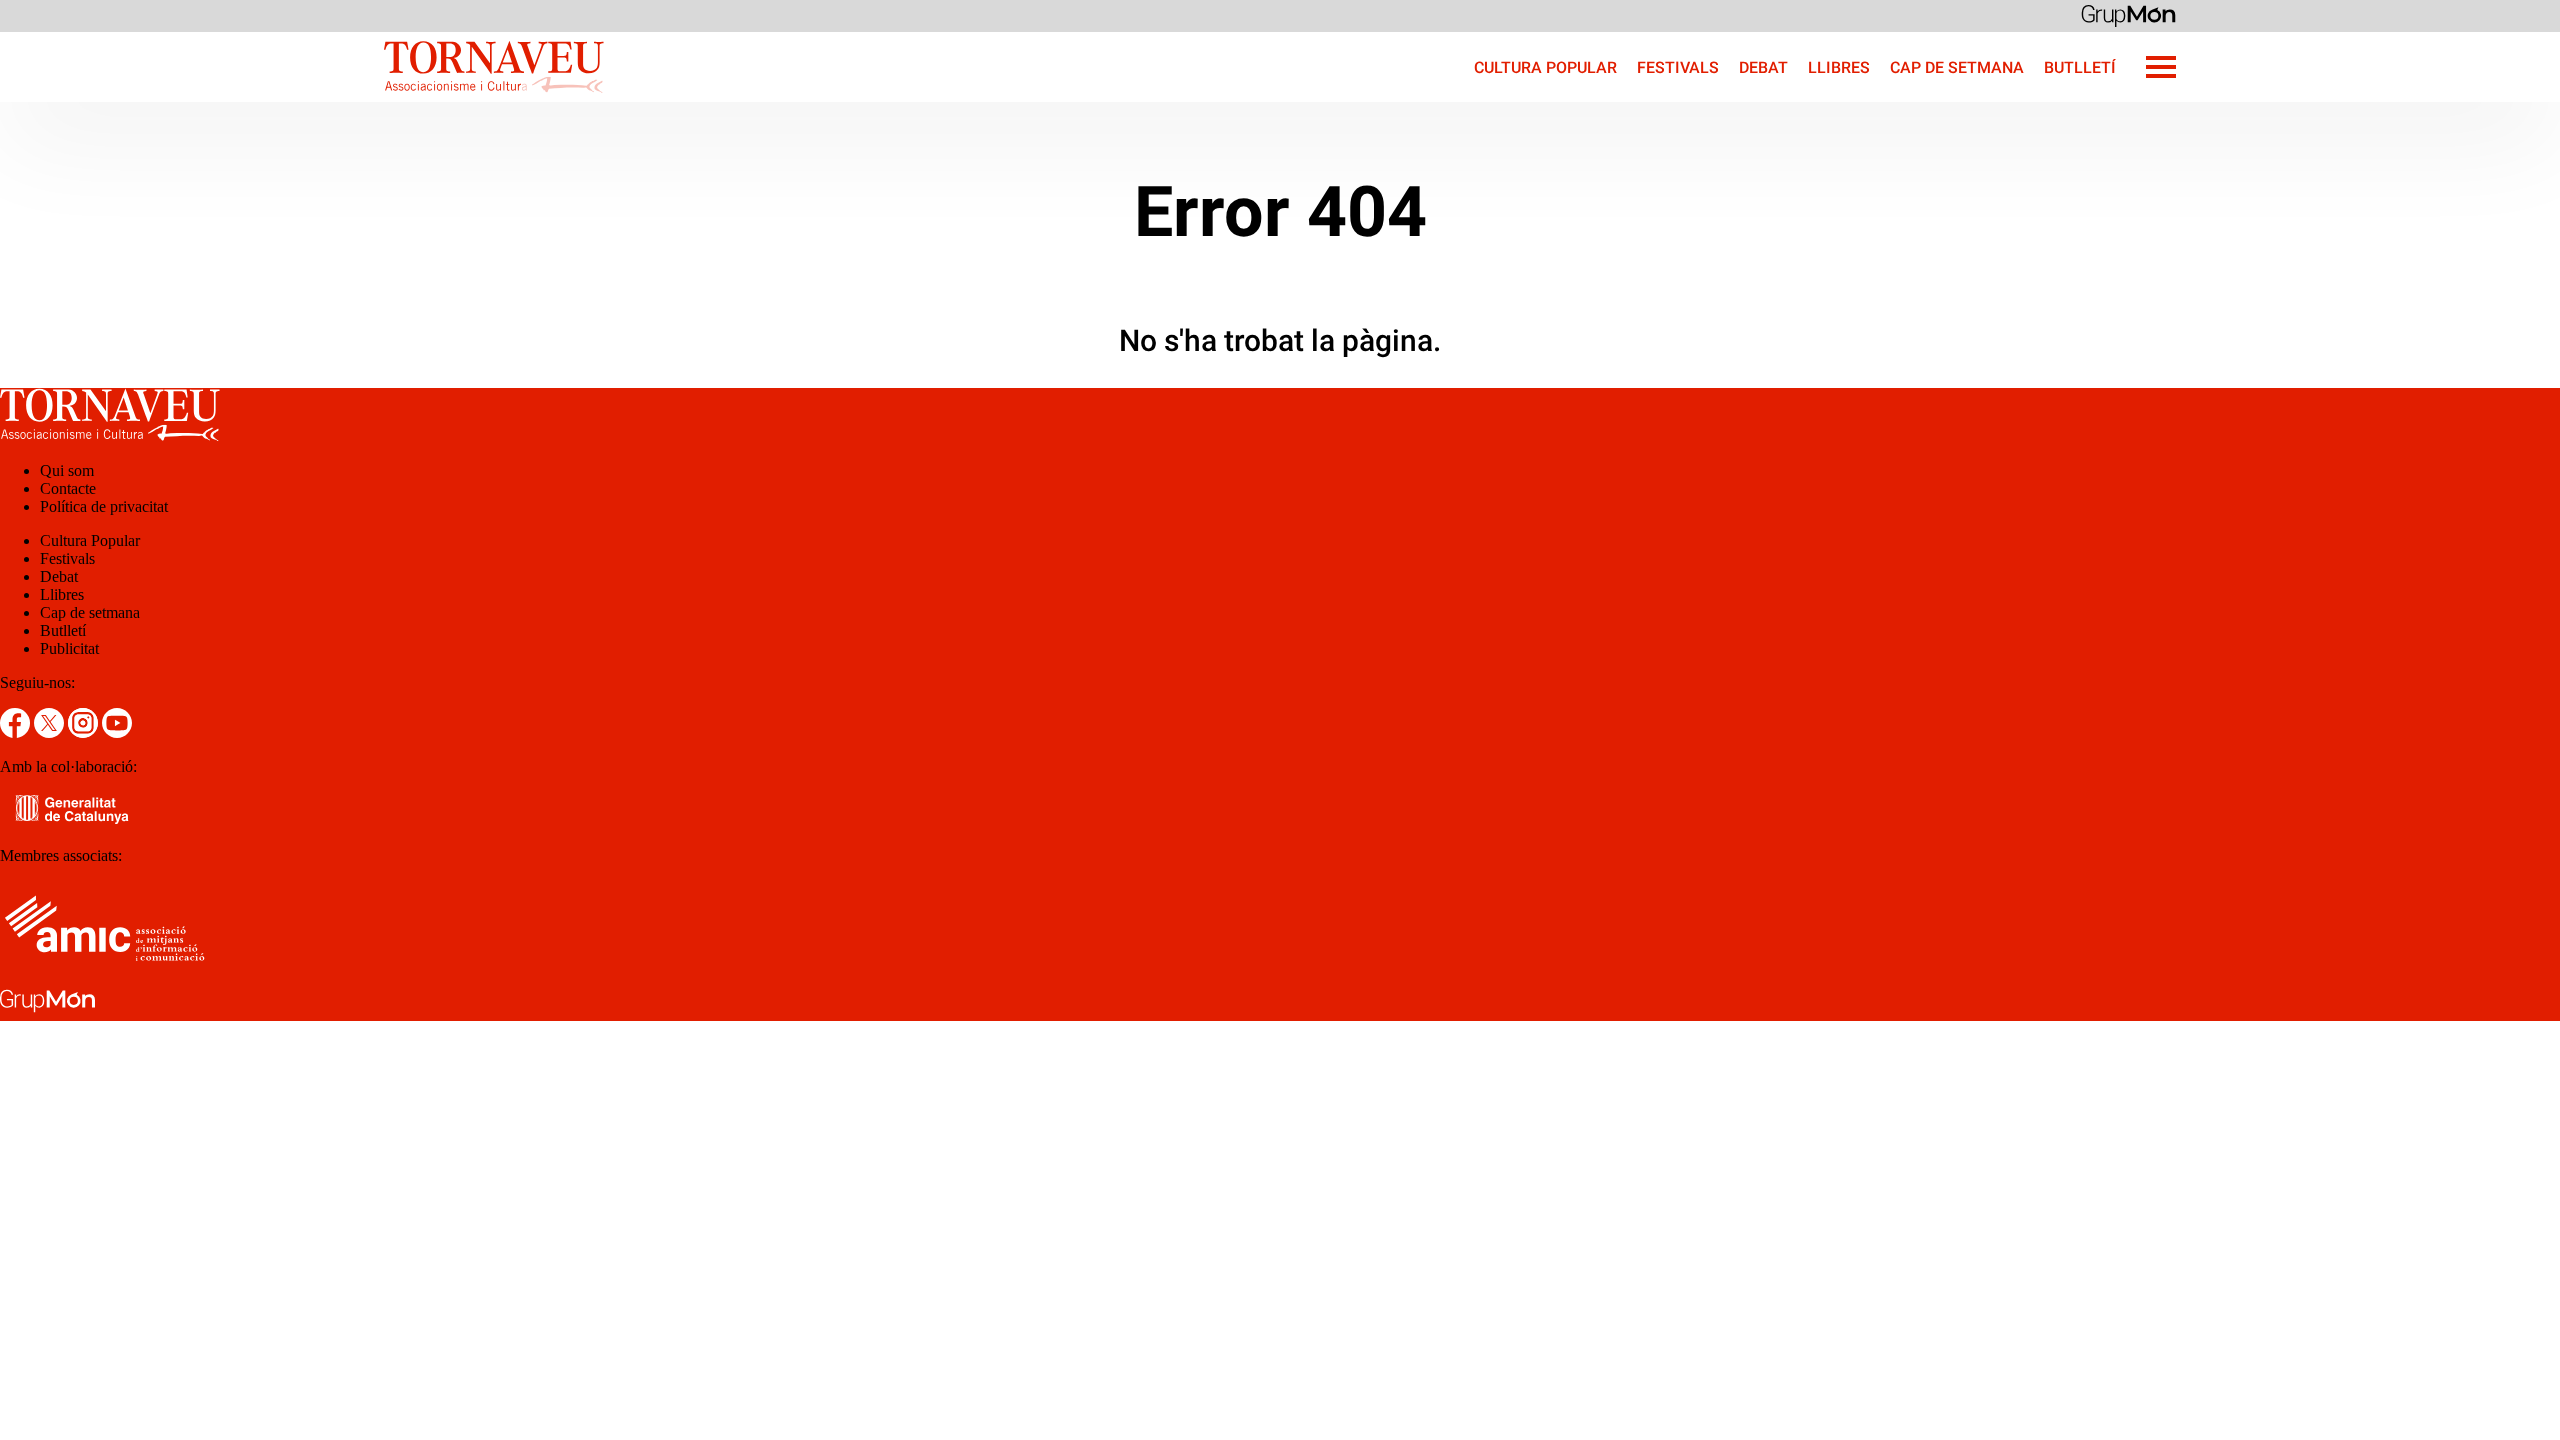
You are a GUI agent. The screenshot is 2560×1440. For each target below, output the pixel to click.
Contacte (68, 488)
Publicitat (69, 648)
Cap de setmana (1957, 67)
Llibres (1839, 67)
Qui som (67, 470)
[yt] (117, 732)
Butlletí (2080, 67)
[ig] (85, 732)
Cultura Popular (1545, 67)
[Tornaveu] (302, 96)
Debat (1763, 67)
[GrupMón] (2128, 14)
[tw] (51, 732)
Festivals (1678, 67)
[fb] (17, 732)
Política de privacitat (104, 506)
